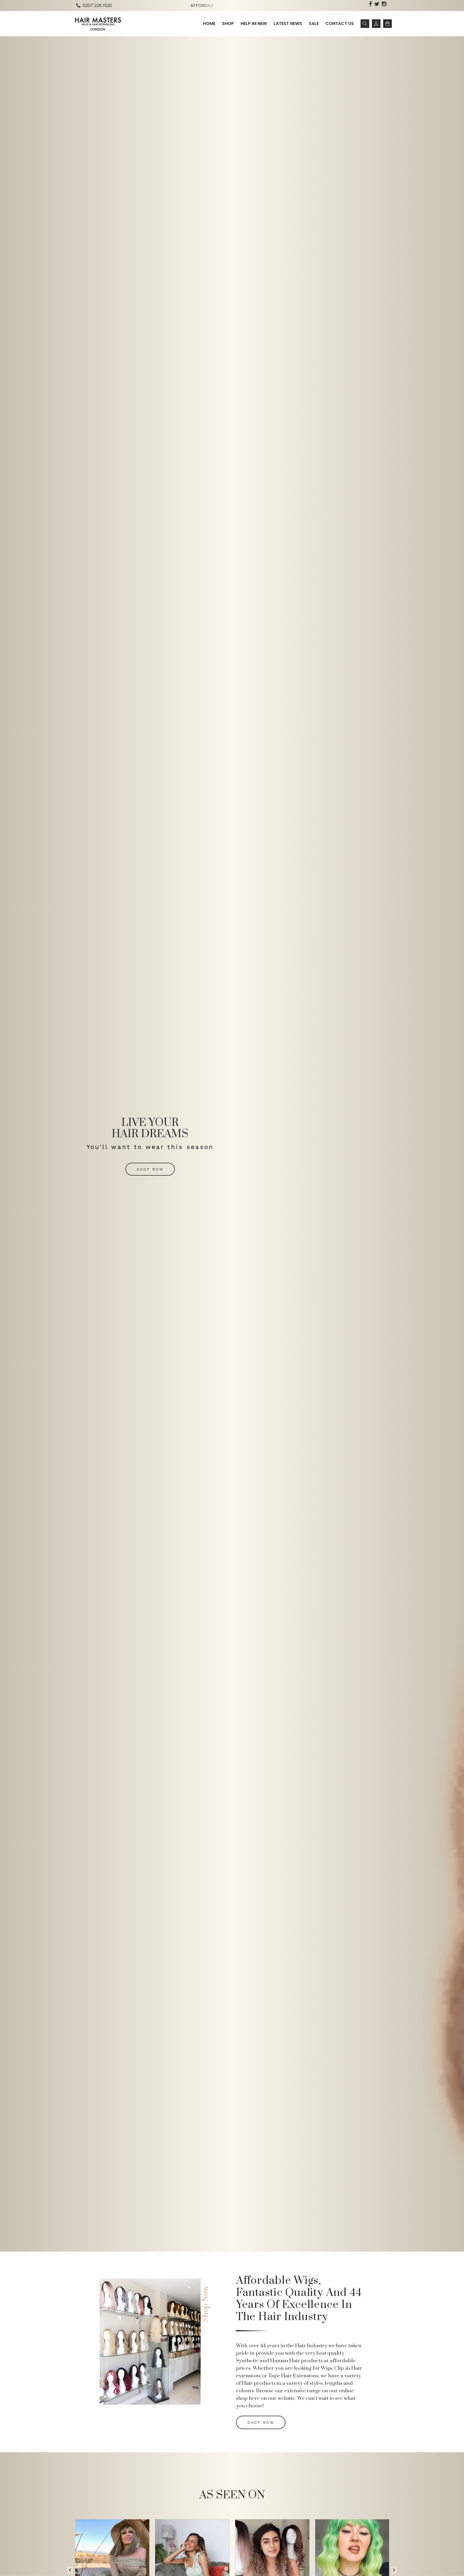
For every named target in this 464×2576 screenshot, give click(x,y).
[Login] (376, 24)
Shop (228, 23)
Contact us (340, 23)
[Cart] (387, 24)
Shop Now (150, 1169)
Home (209, 23)
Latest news (288, 23)
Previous (70, 2567)
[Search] (365, 24)
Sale (314, 23)
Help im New (254, 23)
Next (394, 2567)
